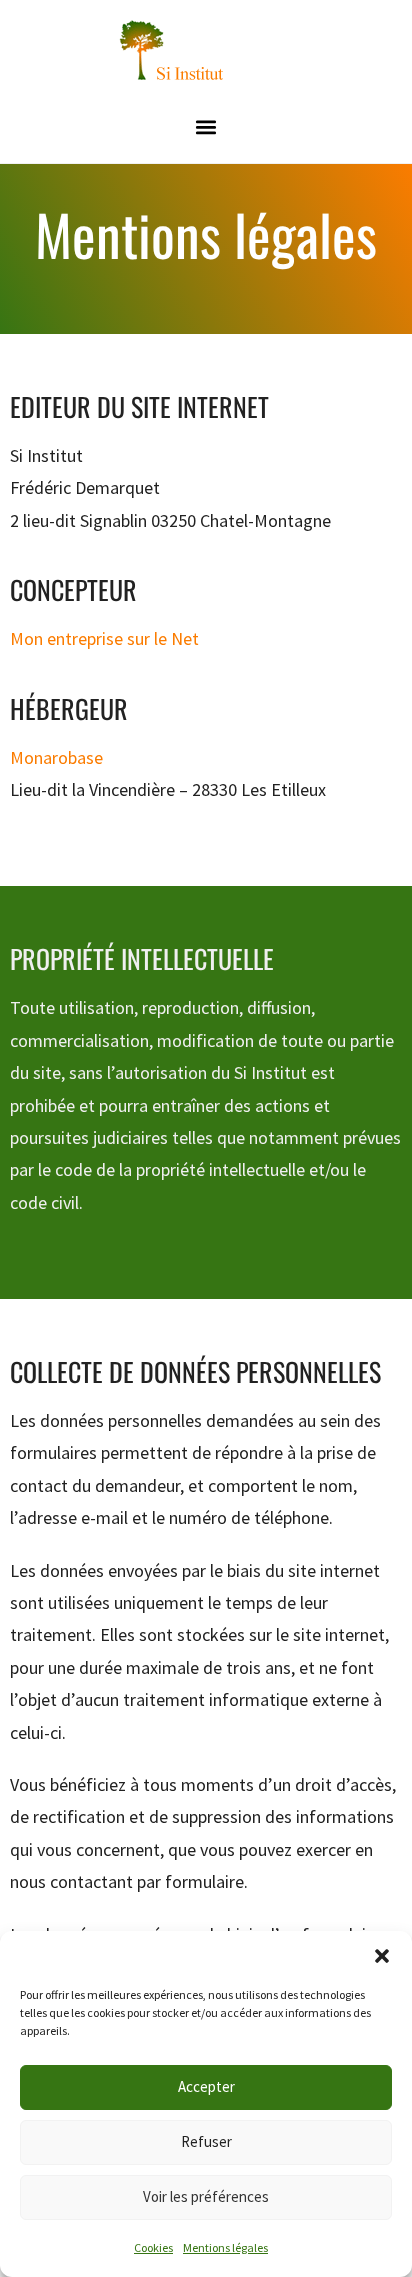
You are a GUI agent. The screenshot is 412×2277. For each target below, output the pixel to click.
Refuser (206, 2141)
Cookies (153, 2247)
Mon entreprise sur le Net (104, 638)
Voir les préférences (206, 2196)
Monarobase (56, 757)
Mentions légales (225, 2247)
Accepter (206, 2086)
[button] (382, 1956)
